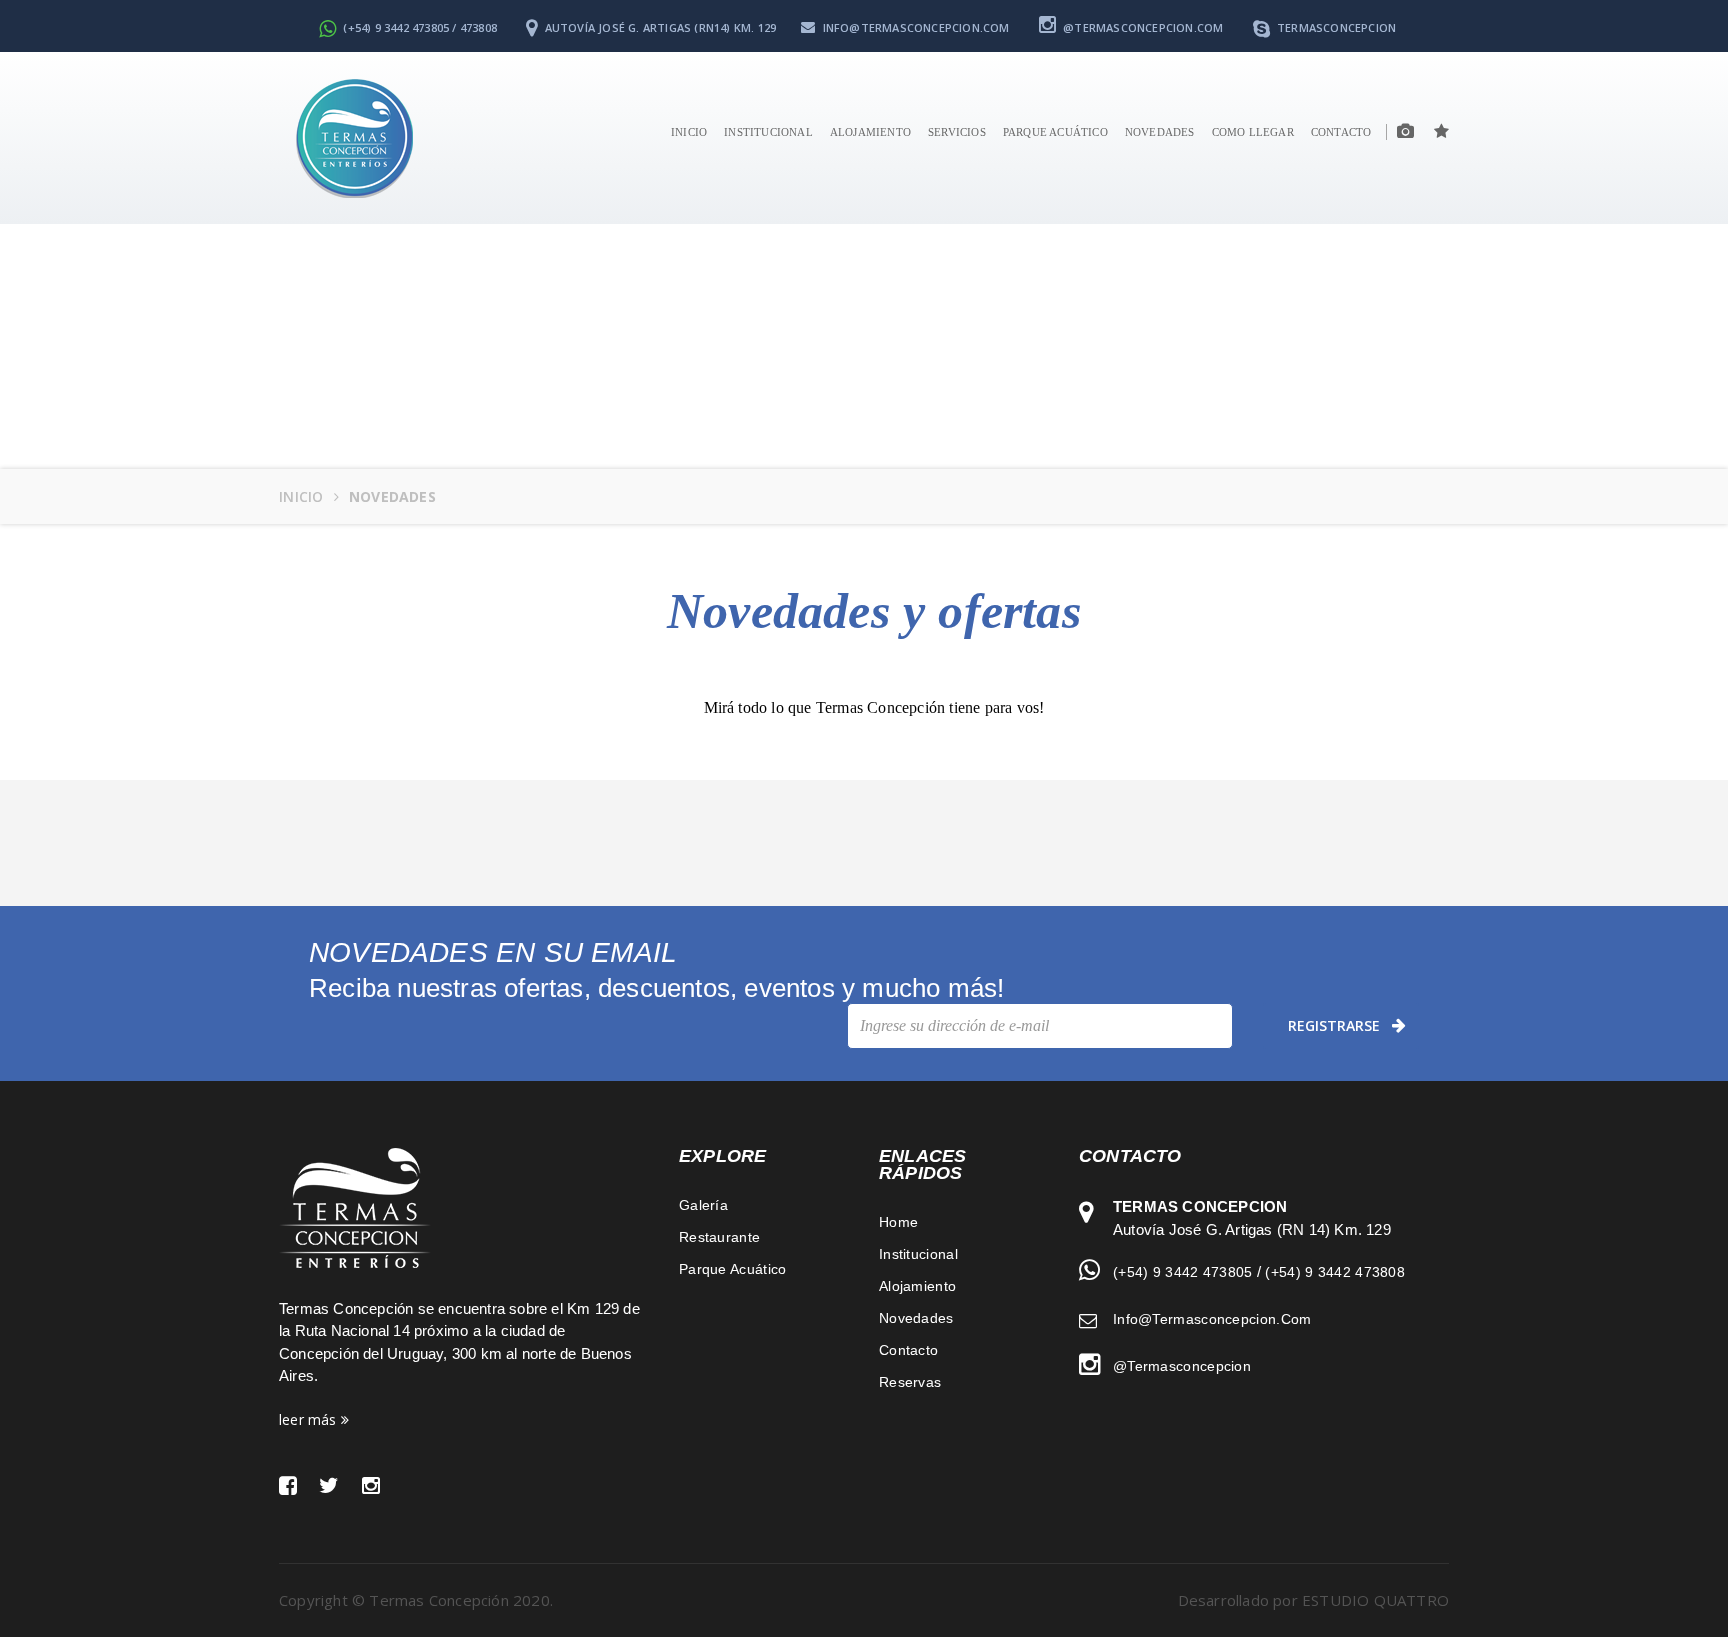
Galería (703, 1205)
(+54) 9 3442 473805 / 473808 (418, 27)
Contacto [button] (1341, 132)
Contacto (908, 1350)
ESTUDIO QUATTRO (1375, 1600)
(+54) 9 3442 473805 (1183, 1272)
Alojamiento (870, 132)
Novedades (1160, 132)
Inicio (689, 132)
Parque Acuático (1055, 132)
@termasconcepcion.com (1141, 27)
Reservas (910, 1382)
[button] (1431, 132)
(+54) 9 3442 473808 (1335, 1272)
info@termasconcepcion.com (914, 27)
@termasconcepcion (1182, 1366)
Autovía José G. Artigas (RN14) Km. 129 (658, 27)
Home (898, 1222)
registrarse (1334, 1025)
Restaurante (719, 1237)
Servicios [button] (957, 132)
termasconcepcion (1335, 27)
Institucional (768, 132)
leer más (310, 1419)
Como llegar (1253, 132)
